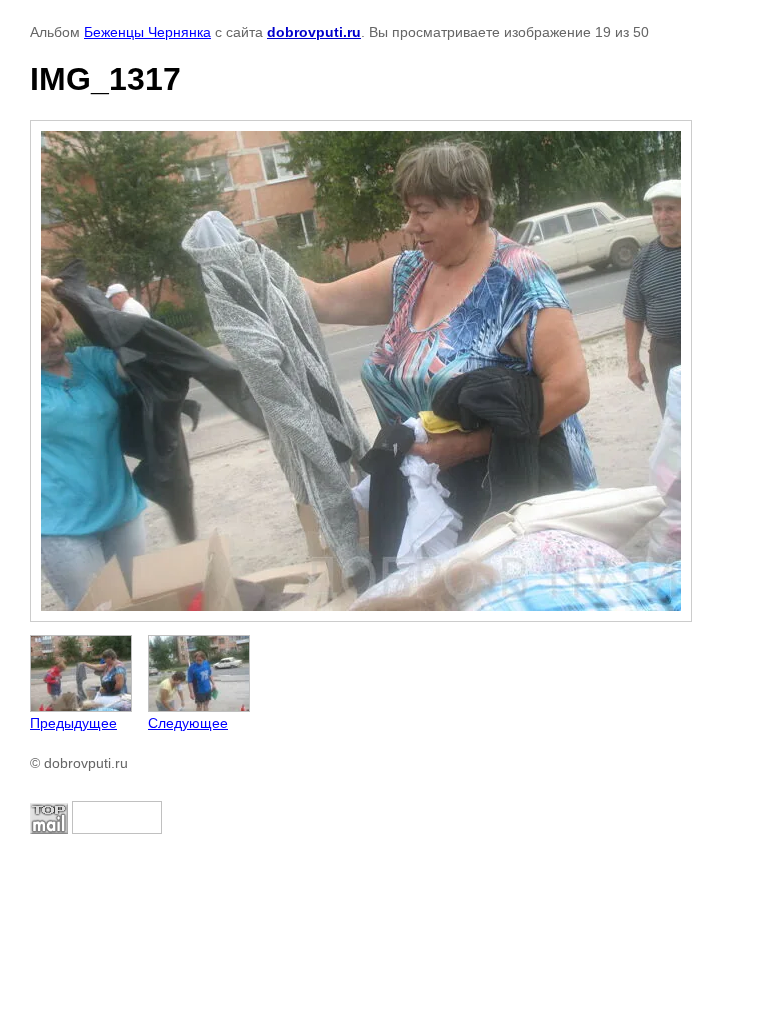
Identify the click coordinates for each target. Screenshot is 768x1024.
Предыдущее (73, 723)
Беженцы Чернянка (147, 32)
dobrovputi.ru (314, 32)
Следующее (188, 723)
